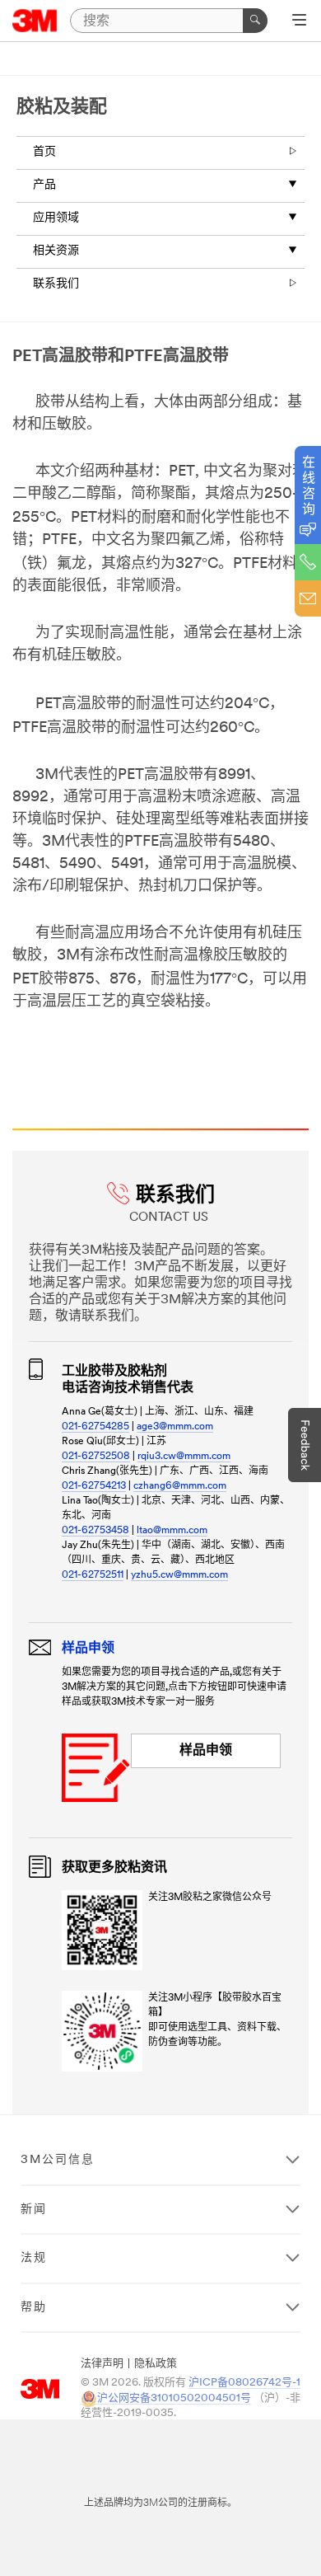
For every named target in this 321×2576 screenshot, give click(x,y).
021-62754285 (95, 1427)
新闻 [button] (34, 2210)
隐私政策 (156, 2364)
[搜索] (255, 21)
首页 (44, 152)
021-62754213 (94, 1486)
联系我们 (56, 284)
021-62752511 (93, 1575)
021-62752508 (96, 1457)
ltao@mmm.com (172, 1531)
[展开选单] (299, 21)
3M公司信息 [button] (58, 2160)
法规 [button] (34, 2258)
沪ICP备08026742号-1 (244, 2383)
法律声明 (102, 2364)
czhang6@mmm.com (180, 1486)
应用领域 (56, 218)
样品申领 (206, 1751)
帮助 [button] (34, 2308)
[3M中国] (35, 21)
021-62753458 (95, 1531)
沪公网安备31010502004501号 (174, 2398)
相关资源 (56, 251)
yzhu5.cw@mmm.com (179, 1575)
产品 (44, 185)
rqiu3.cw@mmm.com (184, 1457)
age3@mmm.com (175, 1427)
